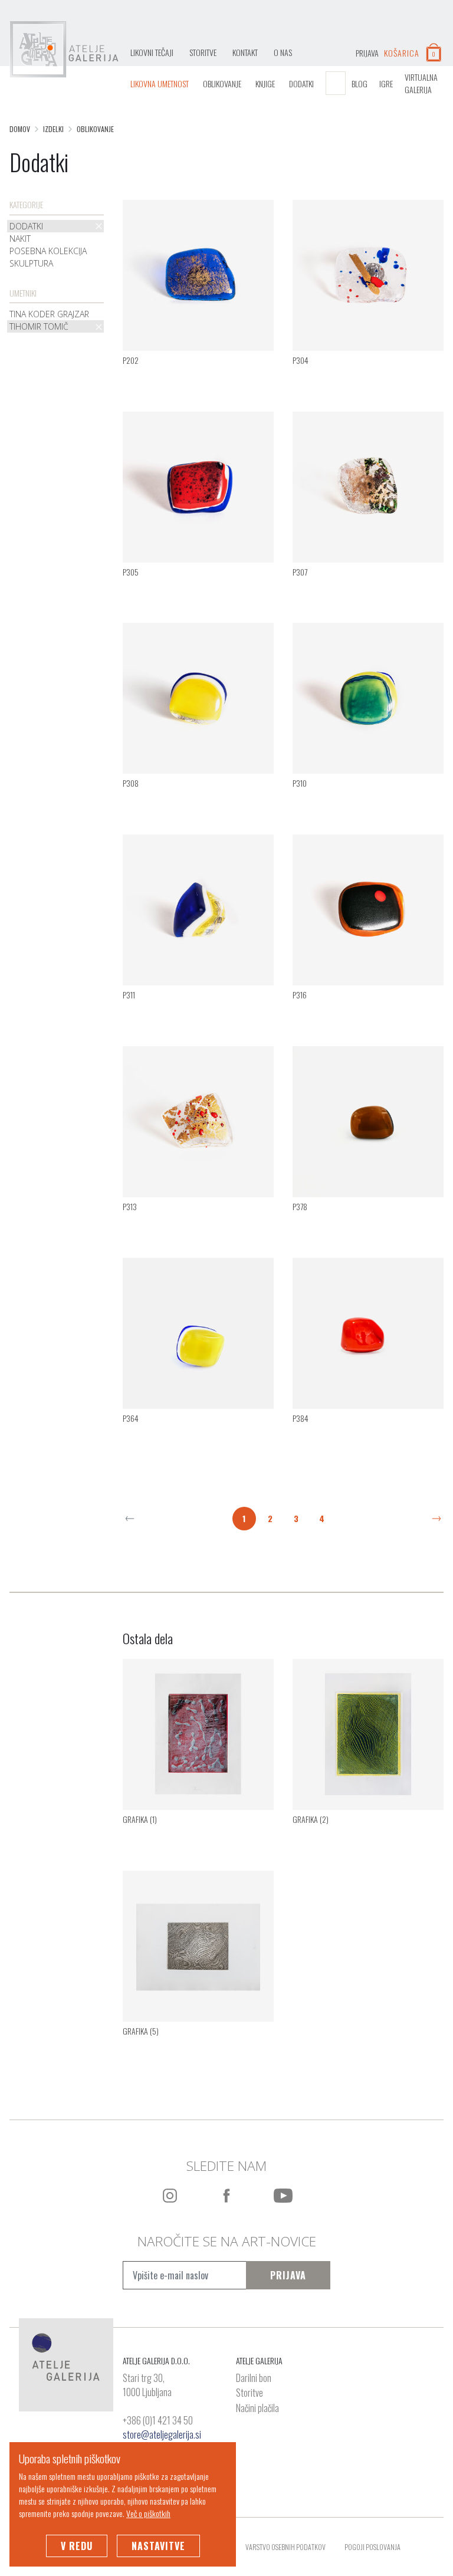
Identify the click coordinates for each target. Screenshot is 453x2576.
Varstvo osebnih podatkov (285, 2547)
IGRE (386, 83)
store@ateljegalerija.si (162, 2434)
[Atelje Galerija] (64, 50)
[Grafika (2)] (368, 1733)
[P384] (368, 1332)
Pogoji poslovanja (372, 2547)
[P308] (198, 697)
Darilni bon (254, 2378)
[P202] (198, 274)
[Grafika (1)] (198, 1733)
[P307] (368, 485)
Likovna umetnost (160, 83)
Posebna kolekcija (48, 251)
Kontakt (245, 52)
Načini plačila (257, 2409)
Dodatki (301, 83)
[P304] (368, 274)
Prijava (288, 2275)
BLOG (360, 83)
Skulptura (31, 263)
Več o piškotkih (148, 2513)
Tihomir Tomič (39, 326)
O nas (283, 52)
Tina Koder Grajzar (49, 314)
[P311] (198, 909)
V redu (77, 2546)
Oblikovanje (222, 83)
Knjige (265, 83)
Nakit (20, 239)
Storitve (203, 52)
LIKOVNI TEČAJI (152, 52)
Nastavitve (158, 2546)
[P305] (198, 485)
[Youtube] (283, 2196)
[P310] (368, 697)
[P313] (198, 1121)
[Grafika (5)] (198, 1944)
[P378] (368, 1121)
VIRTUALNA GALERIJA (421, 83)
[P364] (198, 1332)
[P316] (368, 909)
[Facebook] (226, 2196)
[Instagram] (170, 2196)
